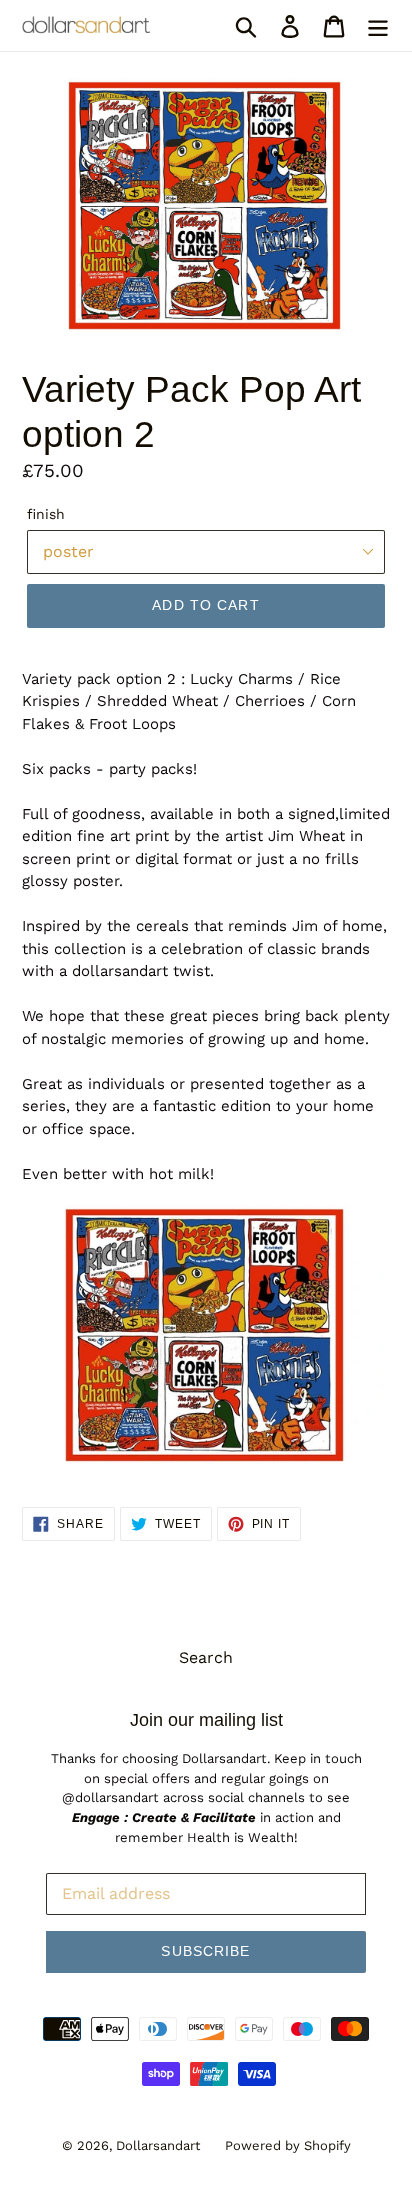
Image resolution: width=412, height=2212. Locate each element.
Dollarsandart (158, 2145)
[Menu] (378, 25)
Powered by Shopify (288, 2145)
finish (46, 514)
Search (206, 1657)
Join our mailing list (206, 1720)
